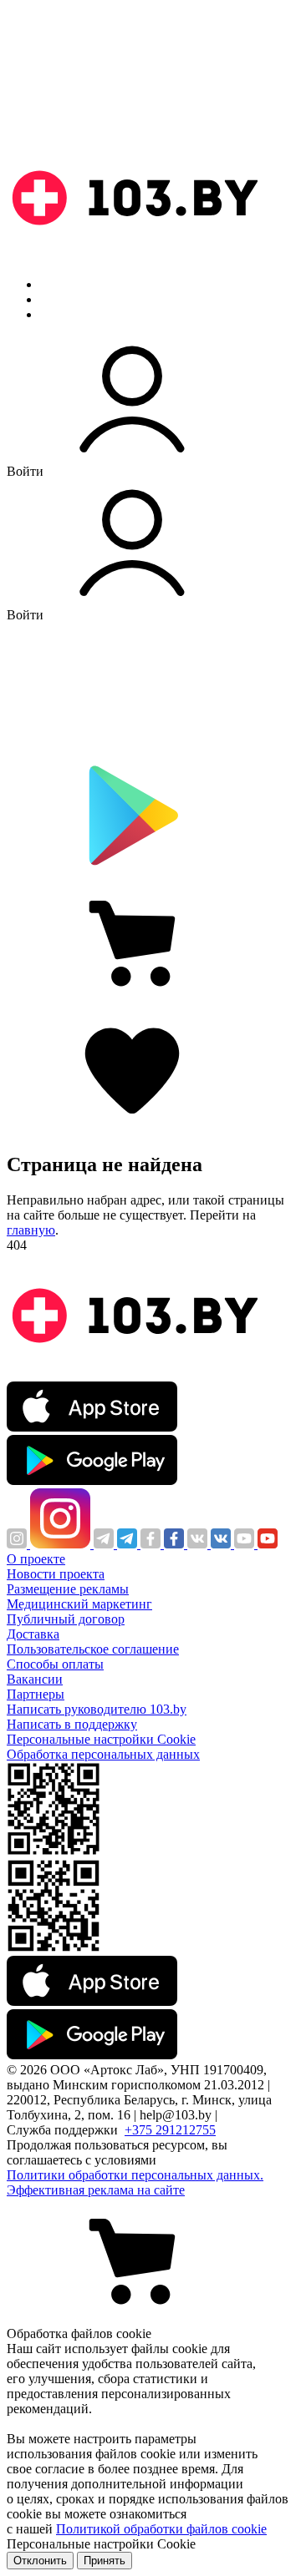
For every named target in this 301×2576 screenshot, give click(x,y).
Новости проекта (56, 1574)
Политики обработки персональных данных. (135, 2175)
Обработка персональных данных (103, 1754)
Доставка (33, 1634)
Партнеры (36, 1694)
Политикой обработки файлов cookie (161, 2529)
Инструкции (76, 314)
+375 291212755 (170, 2130)
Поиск (59, 284)
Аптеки (62, 299)
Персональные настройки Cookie (101, 1739)
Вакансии (35, 1679)
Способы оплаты (55, 1664)
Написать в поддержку (72, 1724)
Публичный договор (66, 1619)
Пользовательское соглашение (93, 1649)
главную (31, 1230)
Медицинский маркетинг (79, 1604)
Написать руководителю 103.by (97, 1709)
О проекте (36, 1559)
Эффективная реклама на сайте (96, 2190)
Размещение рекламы (68, 1589)
